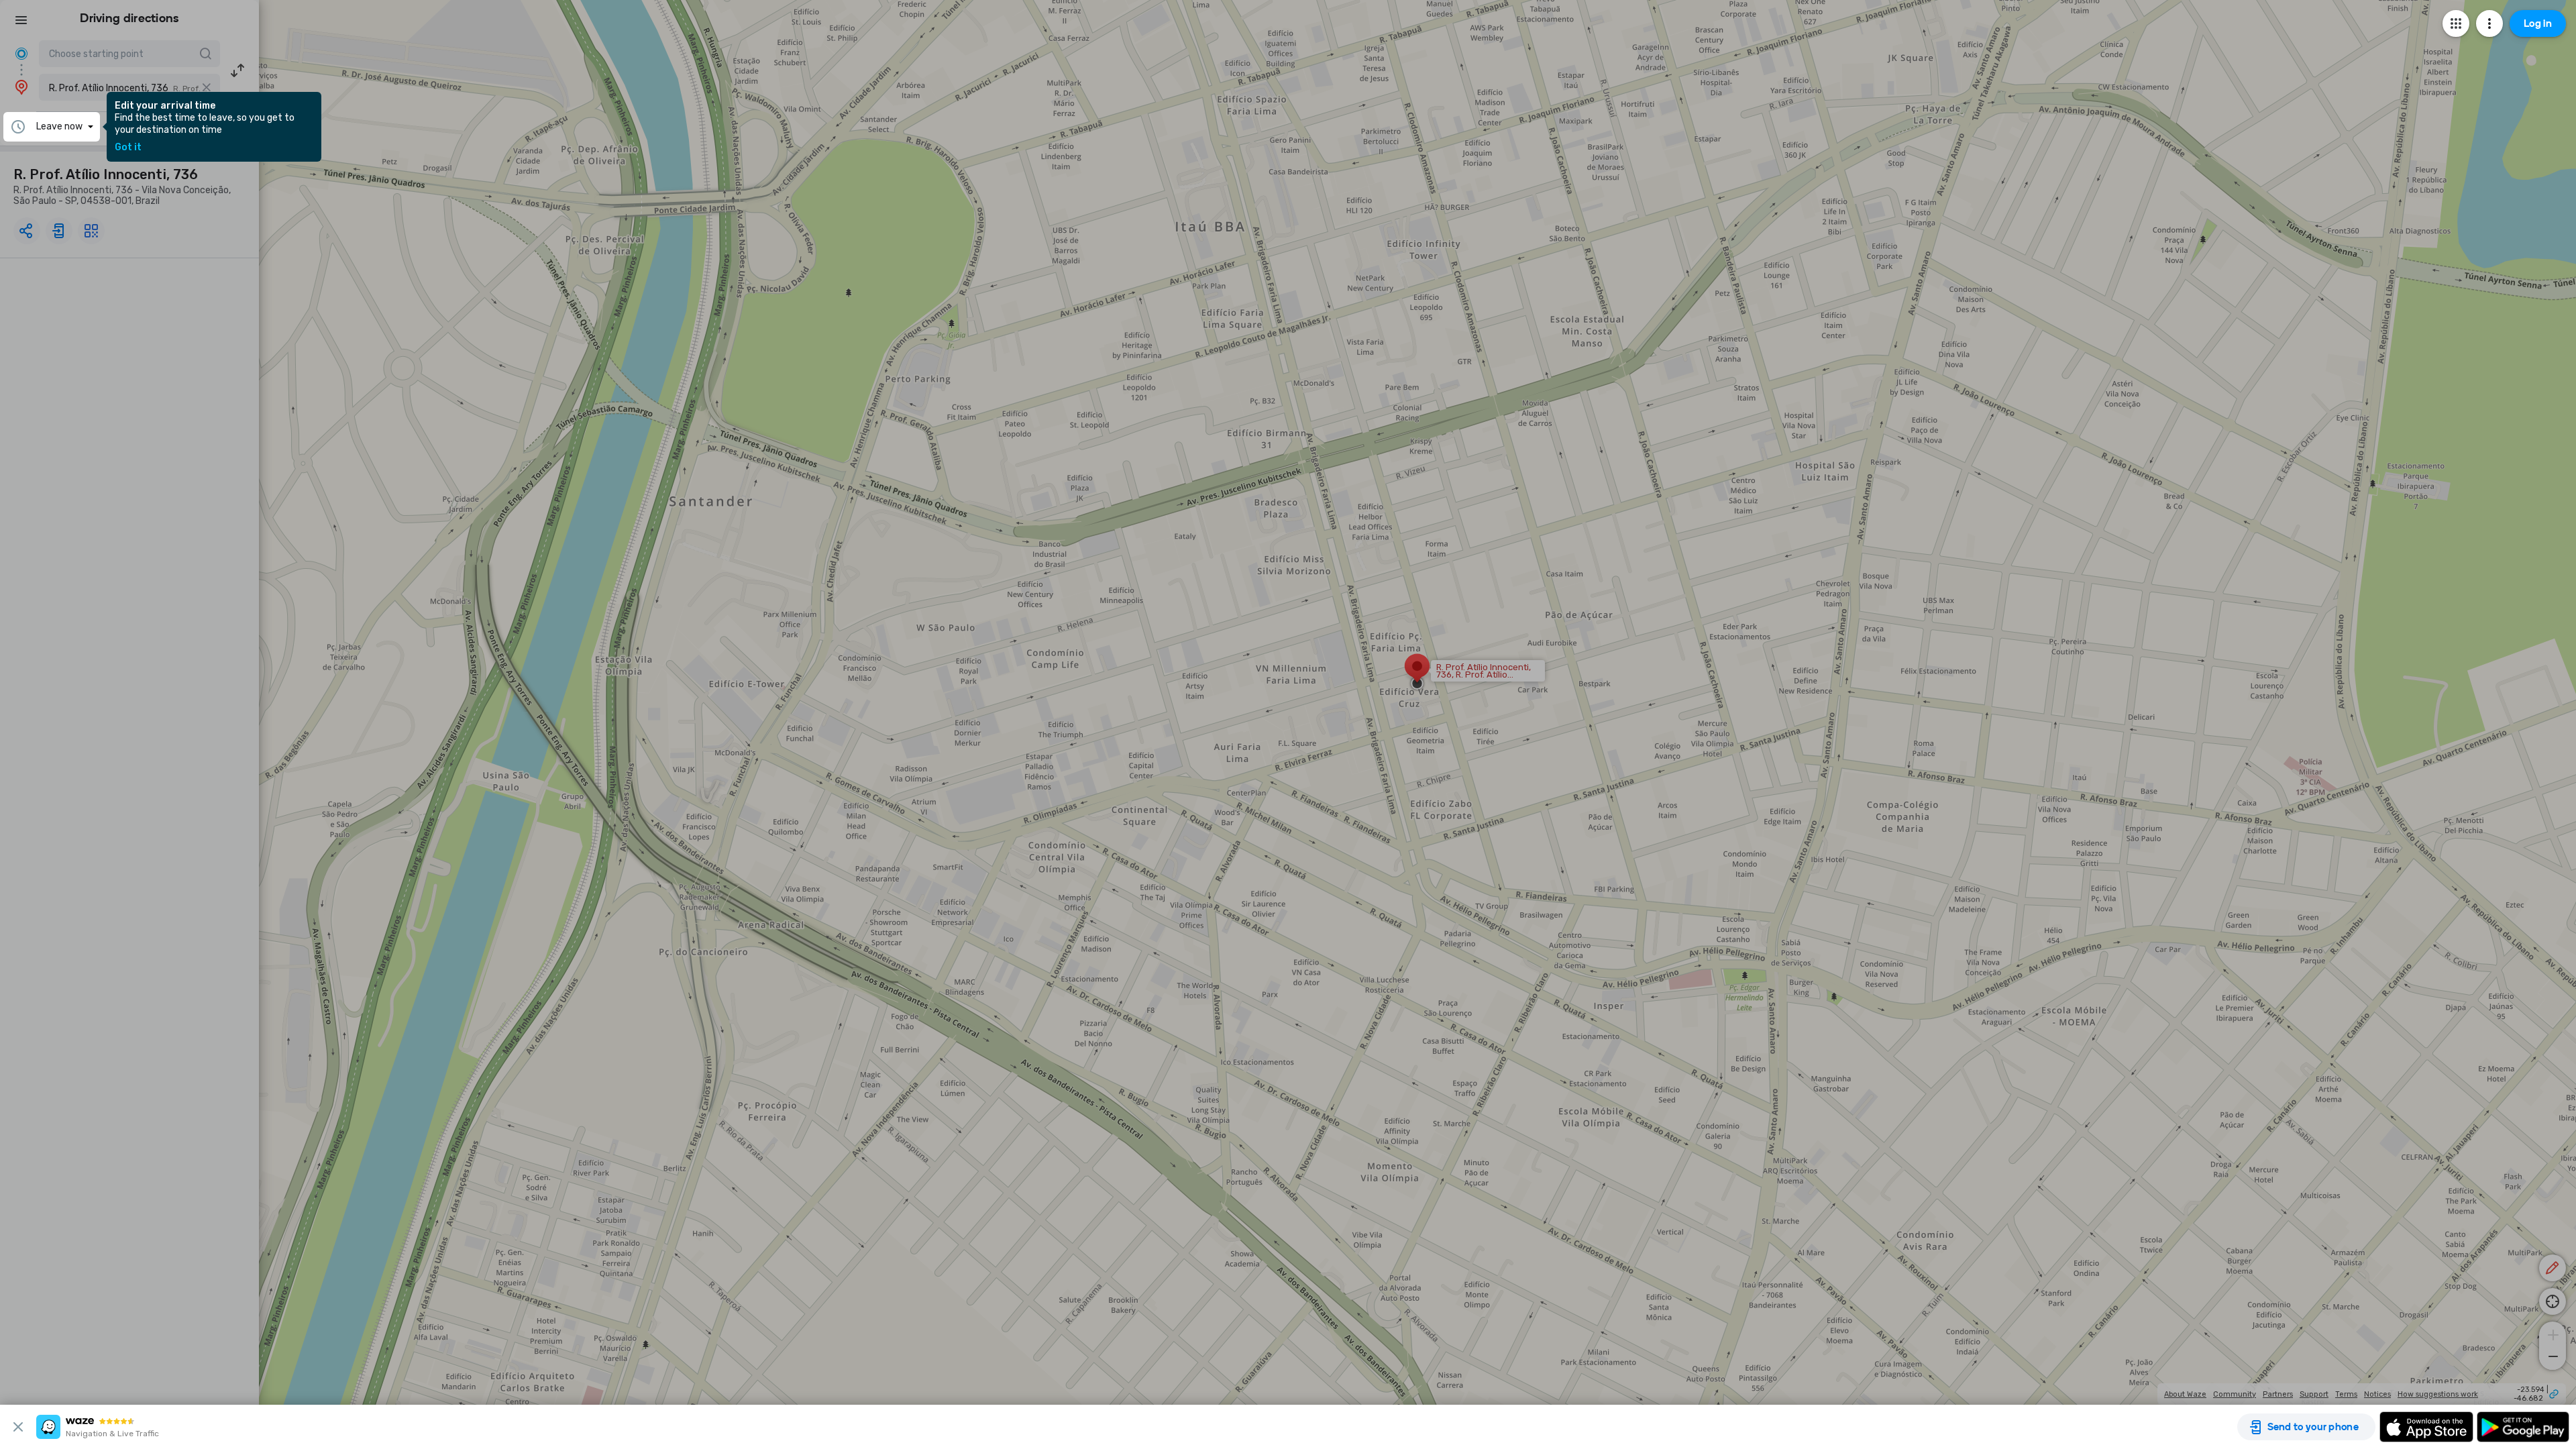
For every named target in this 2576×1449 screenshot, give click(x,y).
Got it (128, 148)
